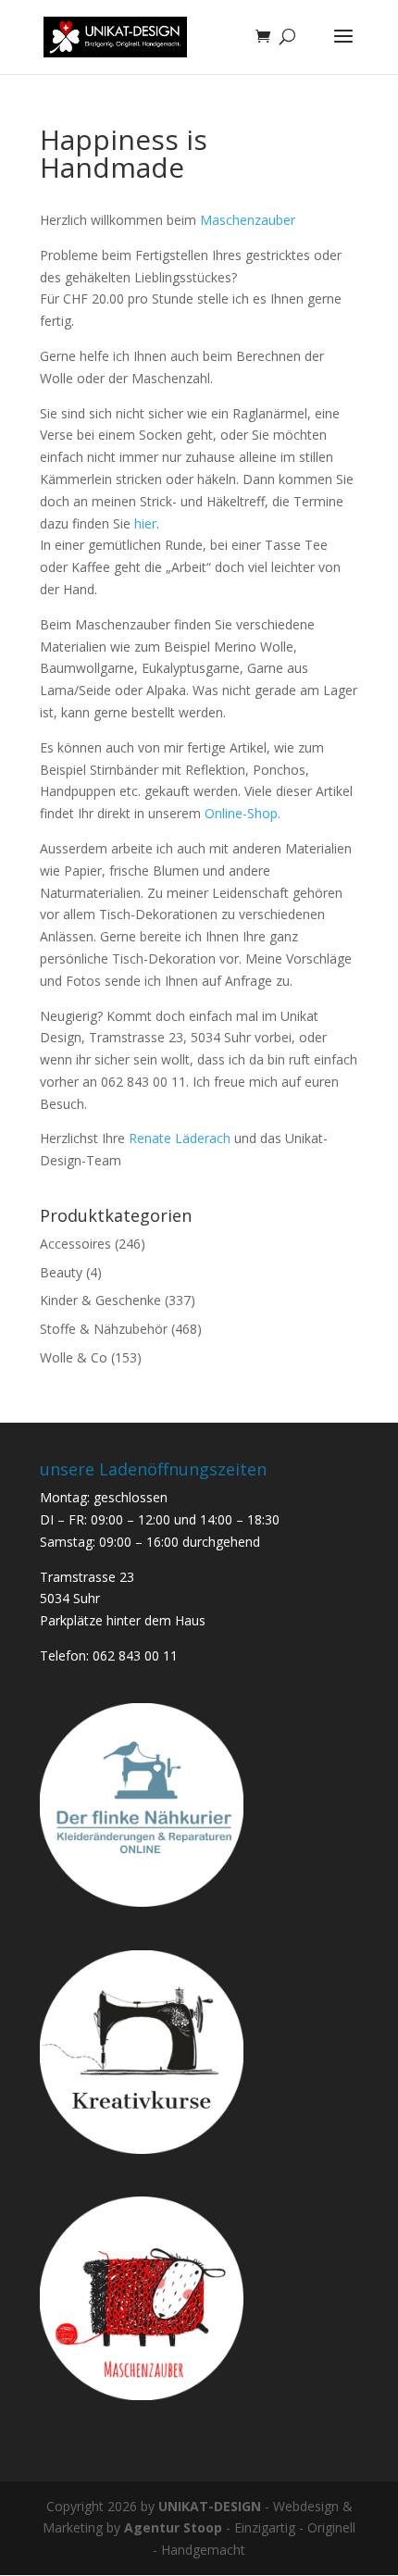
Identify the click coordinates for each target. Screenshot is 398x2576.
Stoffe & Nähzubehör (104, 1329)
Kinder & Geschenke (100, 1300)
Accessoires (75, 1244)
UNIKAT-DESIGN (210, 2506)
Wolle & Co (74, 1357)
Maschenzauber (248, 220)
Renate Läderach (181, 1138)
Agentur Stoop (173, 2527)
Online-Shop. (243, 813)
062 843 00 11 (135, 1655)
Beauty (61, 1272)
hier (145, 523)
